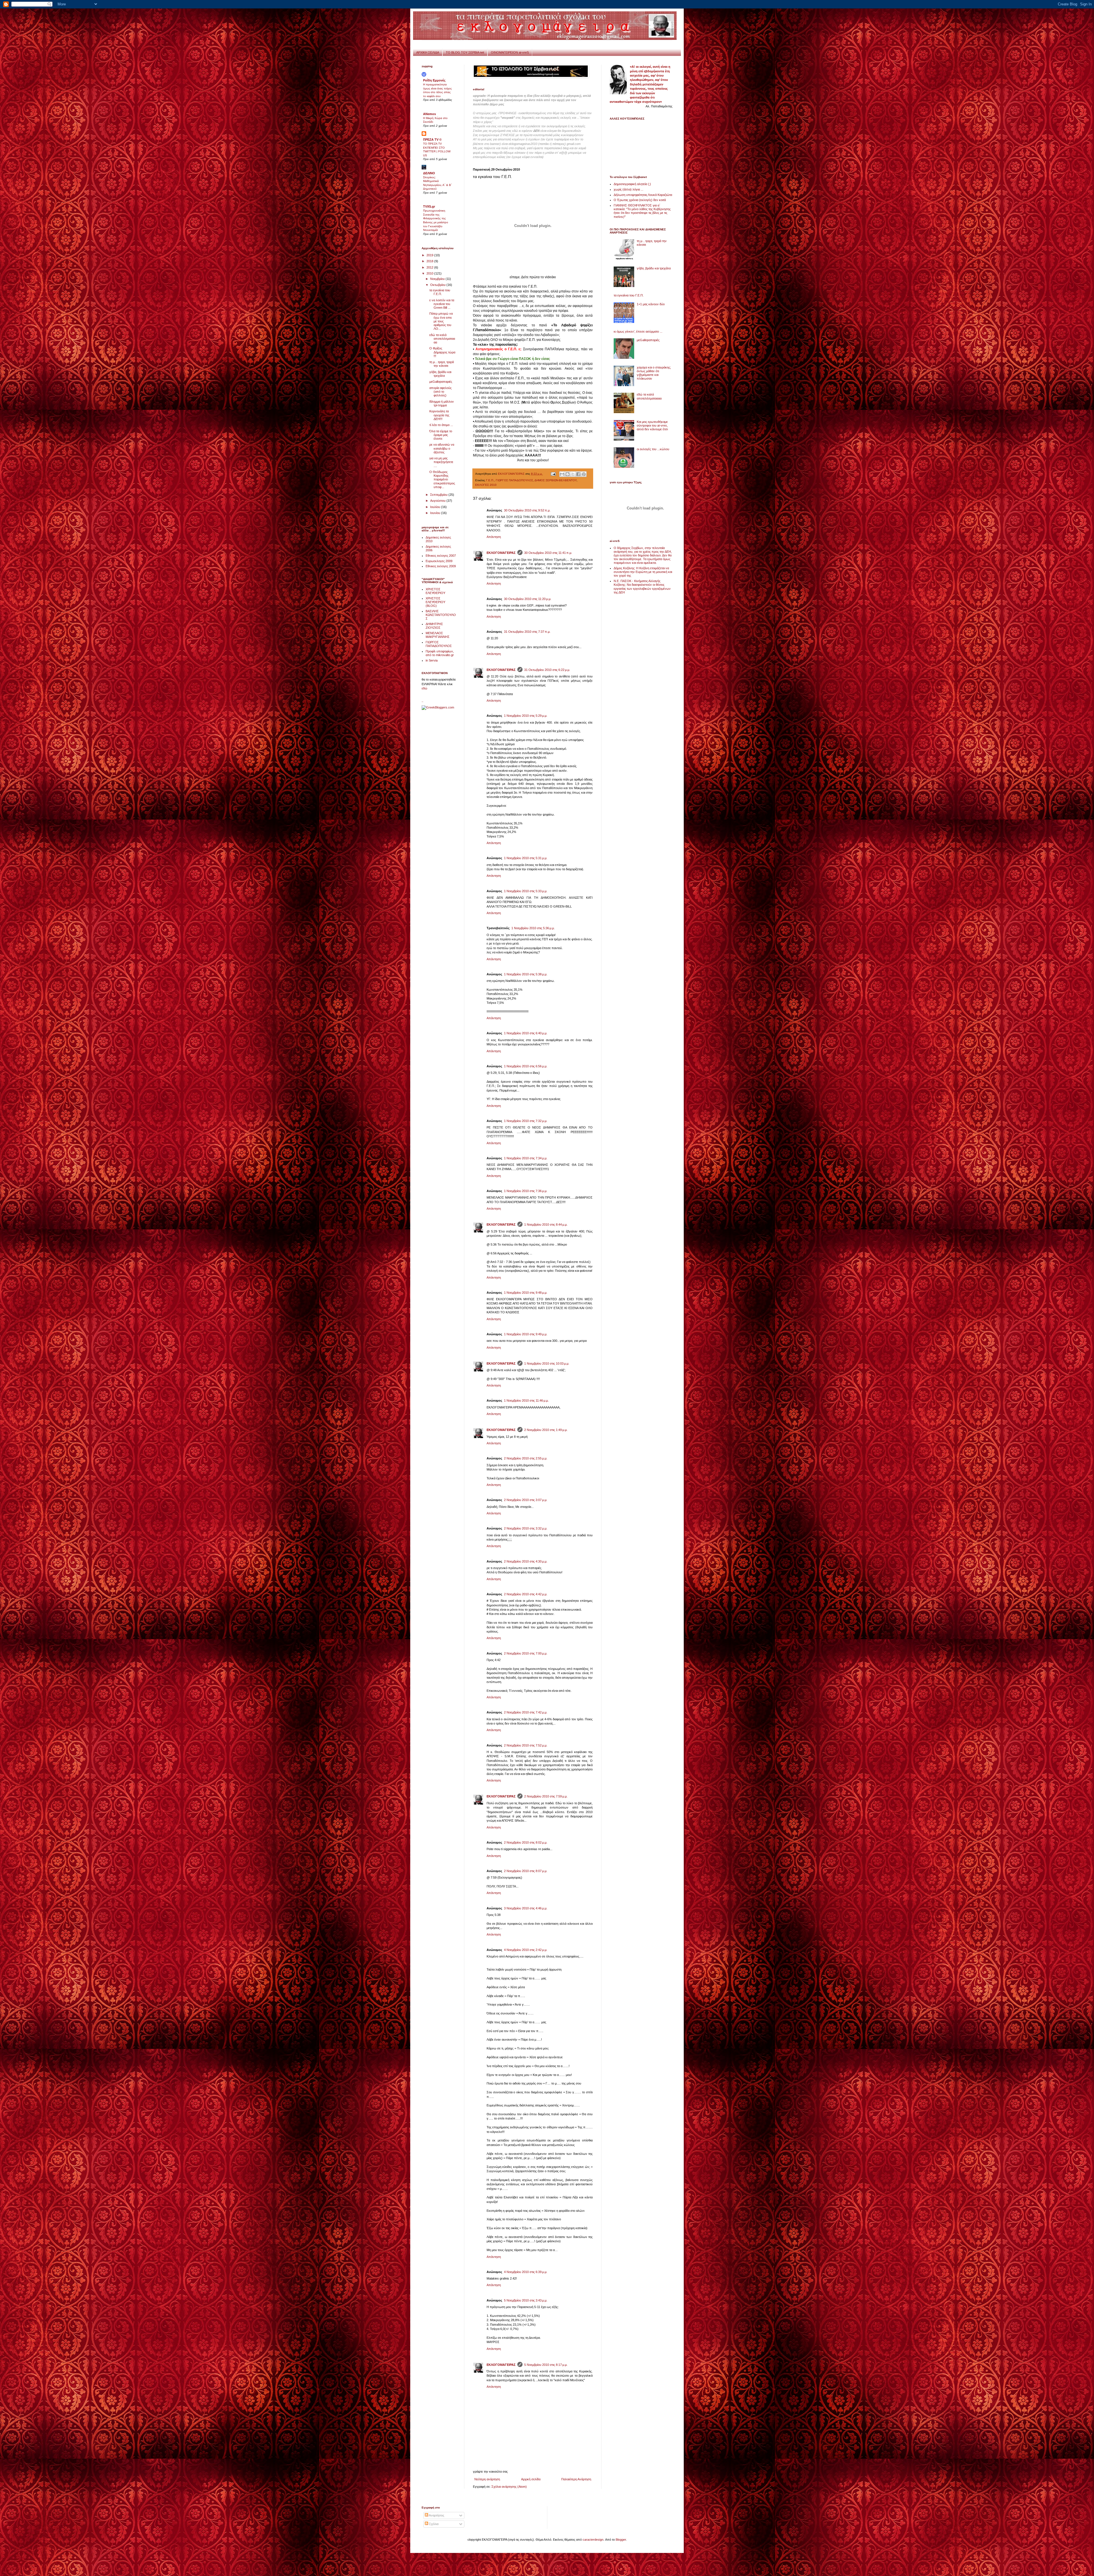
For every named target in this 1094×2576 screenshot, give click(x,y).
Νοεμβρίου (438, 279)
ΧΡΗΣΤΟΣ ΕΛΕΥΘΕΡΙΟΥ (435, 591)
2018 (430, 261)
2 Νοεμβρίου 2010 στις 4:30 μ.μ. (526, 1561)
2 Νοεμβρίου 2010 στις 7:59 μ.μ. (546, 1796)
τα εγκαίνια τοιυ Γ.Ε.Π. (440, 292)
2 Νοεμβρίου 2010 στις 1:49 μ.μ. (546, 1430)
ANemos (429, 114)
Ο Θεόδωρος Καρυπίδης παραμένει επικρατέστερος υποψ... (442, 479)
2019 (430, 255)
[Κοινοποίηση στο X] (573, 474)
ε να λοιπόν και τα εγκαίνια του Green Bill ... (442, 304)
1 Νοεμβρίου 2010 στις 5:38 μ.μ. (526, 974)
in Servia (432, 660)
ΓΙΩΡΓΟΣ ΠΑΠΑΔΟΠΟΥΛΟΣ (514, 480)
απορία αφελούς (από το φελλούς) (440, 392)
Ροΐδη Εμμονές (434, 80)
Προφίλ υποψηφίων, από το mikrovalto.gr (440, 653)
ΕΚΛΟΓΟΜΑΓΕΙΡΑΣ (501, 553)
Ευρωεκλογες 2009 (439, 561)
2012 (430, 267)
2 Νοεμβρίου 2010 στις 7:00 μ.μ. (526, 1653)
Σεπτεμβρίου (439, 495)
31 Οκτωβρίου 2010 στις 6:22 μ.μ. (547, 670)
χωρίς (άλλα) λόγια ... (628, 189)
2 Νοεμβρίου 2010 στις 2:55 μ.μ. (526, 1458)
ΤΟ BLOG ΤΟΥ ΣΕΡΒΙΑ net (465, 52)
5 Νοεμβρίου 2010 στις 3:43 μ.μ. (526, 2300)
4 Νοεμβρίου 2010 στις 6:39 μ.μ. (526, 2272)
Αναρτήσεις (436, 2515)
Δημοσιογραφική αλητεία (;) (632, 184)
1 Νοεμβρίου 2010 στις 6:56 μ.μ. (526, 1066)
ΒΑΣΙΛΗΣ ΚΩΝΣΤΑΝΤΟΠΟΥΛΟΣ (441, 615)
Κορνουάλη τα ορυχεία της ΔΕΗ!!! (439, 415)
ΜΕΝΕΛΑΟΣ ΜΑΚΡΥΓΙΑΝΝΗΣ (438, 635)
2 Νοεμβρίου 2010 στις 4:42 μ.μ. (526, 1594)
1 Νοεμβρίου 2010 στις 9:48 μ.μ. (526, 1293)
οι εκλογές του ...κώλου (653, 449)
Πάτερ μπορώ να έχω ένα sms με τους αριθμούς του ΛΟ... (441, 321)
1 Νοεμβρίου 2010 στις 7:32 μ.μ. (526, 1121)
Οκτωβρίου (438, 285)
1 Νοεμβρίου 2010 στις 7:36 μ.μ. (526, 1191)
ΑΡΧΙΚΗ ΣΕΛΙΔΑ (428, 52)
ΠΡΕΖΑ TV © (432, 140)
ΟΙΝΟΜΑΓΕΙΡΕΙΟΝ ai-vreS (510, 52)
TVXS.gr (429, 206)
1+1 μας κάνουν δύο (651, 304)
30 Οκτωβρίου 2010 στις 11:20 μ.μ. (528, 599)
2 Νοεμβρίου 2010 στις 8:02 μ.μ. (526, 1842)
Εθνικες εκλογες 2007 (441, 556)
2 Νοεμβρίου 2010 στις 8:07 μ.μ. (526, 1871)
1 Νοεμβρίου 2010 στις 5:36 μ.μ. (533, 928)
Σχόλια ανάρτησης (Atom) (509, 2487)
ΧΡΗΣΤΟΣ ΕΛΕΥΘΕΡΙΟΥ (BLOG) (435, 602)
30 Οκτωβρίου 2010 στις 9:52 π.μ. (527, 510)
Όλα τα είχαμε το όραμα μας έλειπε (441, 435)
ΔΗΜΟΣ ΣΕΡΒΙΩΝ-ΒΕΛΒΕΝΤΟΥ (556, 480)
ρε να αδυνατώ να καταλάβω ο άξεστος (442, 448)
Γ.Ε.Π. (490, 480)
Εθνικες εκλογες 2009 (441, 566)
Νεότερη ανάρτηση (487, 2479)
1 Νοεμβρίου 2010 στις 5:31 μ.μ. (526, 858)
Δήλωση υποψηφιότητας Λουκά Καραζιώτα (643, 195)
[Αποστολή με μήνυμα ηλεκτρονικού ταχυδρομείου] (562, 474)
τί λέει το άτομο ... (441, 425)
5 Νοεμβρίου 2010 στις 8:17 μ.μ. (546, 2365)
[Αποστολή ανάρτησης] (553, 474)
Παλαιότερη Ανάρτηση (576, 2479)
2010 (430, 273)
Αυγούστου (438, 501)
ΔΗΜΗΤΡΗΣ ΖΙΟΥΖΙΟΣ (434, 626)
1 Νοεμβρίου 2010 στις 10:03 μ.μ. (547, 1363)
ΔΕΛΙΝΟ (429, 173)
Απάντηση (494, 537)
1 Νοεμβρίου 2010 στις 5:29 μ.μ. (526, 716)
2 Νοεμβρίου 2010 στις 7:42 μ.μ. (526, 1712)
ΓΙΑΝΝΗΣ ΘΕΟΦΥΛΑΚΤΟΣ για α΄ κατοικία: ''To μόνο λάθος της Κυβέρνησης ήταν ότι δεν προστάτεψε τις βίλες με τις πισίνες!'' (642, 211)
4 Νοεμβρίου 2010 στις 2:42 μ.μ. (526, 1950)
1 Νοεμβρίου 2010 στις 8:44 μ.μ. (546, 1224)
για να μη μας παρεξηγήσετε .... (441, 462)
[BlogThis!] (568, 474)
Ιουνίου (436, 513)
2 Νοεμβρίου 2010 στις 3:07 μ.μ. (526, 1500)
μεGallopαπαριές (441, 382)
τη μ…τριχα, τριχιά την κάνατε (442, 364)
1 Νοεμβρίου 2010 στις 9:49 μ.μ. (526, 1334)
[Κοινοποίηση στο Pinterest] (584, 474)
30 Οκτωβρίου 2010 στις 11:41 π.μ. (548, 553)
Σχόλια (433, 2524)
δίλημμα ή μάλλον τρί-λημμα (442, 403)
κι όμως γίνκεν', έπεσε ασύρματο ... (638, 331)
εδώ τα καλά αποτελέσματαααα (442, 339)
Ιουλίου (436, 507)
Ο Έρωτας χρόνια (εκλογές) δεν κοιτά (640, 200)
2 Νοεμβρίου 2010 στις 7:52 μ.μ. (526, 1745)
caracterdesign (593, 2540)
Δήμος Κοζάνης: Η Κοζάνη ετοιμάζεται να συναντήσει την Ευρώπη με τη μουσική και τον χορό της (643, 572)
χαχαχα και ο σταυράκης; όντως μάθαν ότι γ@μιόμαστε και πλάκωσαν (654, 373)
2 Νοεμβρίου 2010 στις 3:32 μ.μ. (526, 1528)
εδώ (424, 688)
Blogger (621, 2540)
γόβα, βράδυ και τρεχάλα (440, 374)
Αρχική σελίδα (531, 2479)
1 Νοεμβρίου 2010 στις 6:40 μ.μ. (526, 1033)
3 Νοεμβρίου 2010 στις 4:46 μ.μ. (526, 1908)
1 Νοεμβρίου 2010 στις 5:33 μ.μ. (526, 891)
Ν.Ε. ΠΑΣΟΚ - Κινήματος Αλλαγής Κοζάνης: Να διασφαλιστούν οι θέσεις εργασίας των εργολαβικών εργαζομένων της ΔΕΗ (642, 587)
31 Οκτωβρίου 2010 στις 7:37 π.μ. (527, 632)
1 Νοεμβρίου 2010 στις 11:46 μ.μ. (526, 1400)
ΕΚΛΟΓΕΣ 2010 (486, 485)
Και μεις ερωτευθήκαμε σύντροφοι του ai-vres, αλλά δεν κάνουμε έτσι (652, 425)
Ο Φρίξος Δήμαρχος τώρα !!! (442, 352)
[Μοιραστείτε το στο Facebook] (578, 474)
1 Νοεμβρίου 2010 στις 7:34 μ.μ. (526, 1158)
